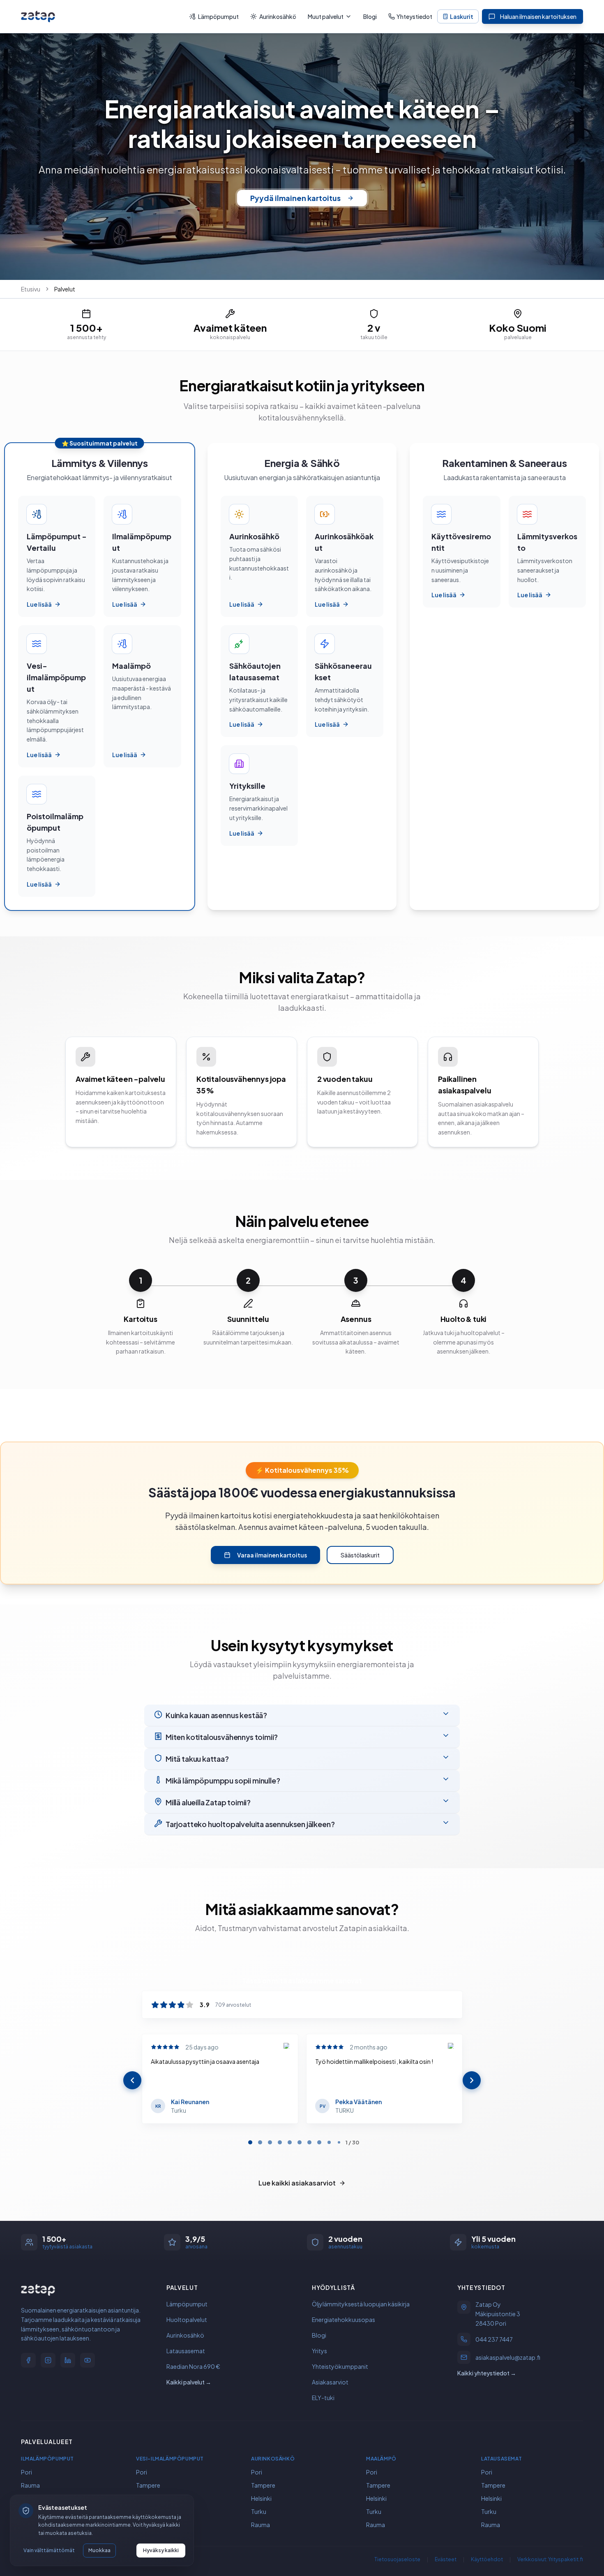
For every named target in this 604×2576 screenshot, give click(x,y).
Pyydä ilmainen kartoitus (295, 198)
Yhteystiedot (414, 16)
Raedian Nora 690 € (193, 2366)
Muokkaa (99, 2550)
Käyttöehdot (487, 2559)
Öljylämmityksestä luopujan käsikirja (361, 2304)
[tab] (250, 2142)
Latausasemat (186, 2351)
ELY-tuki (323, 2398)
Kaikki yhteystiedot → (487, 2373)
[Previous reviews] (132, 2080)
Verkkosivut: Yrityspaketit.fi (550, 2559)
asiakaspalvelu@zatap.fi (508, 2358)
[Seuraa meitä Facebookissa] (28, 2360)
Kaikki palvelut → (189, 2382)
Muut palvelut (326, 16)
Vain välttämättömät (49, 2550)
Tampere (148, 2485)
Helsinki (261, 2498)
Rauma (30, 2485)
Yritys (319, 2351)
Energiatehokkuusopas (343, 2320)
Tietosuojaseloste (397, 2559)
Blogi (370, 16)
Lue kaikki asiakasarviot (297, 2183)
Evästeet (446, 2559)
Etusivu (31, 289)
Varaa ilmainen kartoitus (272, 1555)
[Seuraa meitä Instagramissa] (48, 2360)
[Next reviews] (472, 2080)
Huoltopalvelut (187, 2320)
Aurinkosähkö (278, 16)
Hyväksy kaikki (161, 2550)
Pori (27, 2472)
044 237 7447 (494, 2340)
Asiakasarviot (330, 2382)
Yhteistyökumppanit (340, 2366)
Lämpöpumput (218, 16)
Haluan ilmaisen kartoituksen (538, 16)
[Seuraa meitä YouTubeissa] (88, 2360)
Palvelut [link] (65, 289)
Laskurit (462, 16)
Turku (259, 2511)
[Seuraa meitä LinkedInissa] (68, 2360)
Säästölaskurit (360, 1555)
